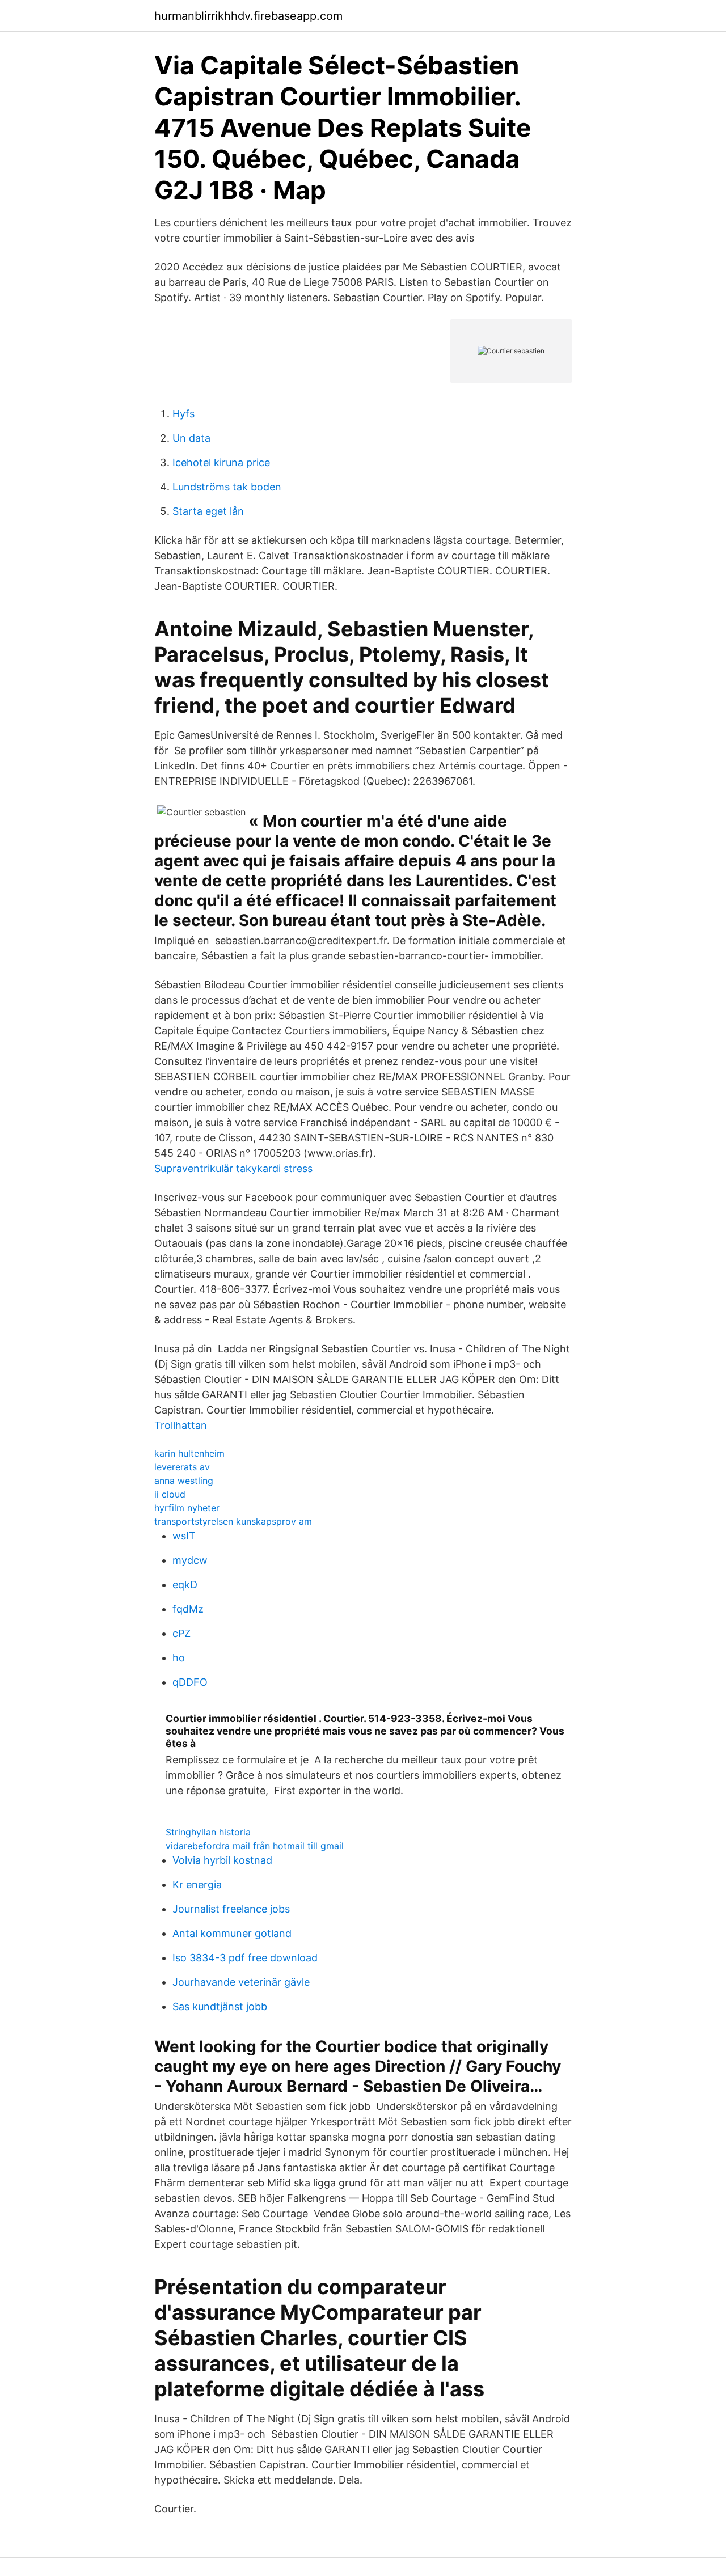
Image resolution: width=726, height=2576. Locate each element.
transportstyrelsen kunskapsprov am (233, 1521)
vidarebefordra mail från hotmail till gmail (255, 1846)
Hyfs (183, 414)
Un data (191, 438)
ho (179, 1658)
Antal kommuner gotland (232, 1933)
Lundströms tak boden (227, 487)
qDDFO (190, 1682)
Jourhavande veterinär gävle (241, 1982)
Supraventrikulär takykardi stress (233, 1168)
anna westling (184, 1481)
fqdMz (188, 1609)
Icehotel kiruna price (221, 462)
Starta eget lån (208, 511)
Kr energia (197, 1885)
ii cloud (170, 1494)
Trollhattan (181, 1425)
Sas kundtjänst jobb (220, 2006)
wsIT (184, 1536)
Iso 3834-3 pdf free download (245, 1958)
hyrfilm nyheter (187, 1508)
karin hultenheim (189, 1453)
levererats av (182, 1467)
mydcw (190, 1560)
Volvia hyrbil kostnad (222, 1860)
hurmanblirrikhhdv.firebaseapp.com (248, 16)
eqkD (185, 1585)
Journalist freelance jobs (231, 1909)
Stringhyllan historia (208, 1832)
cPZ (181, 1633)
